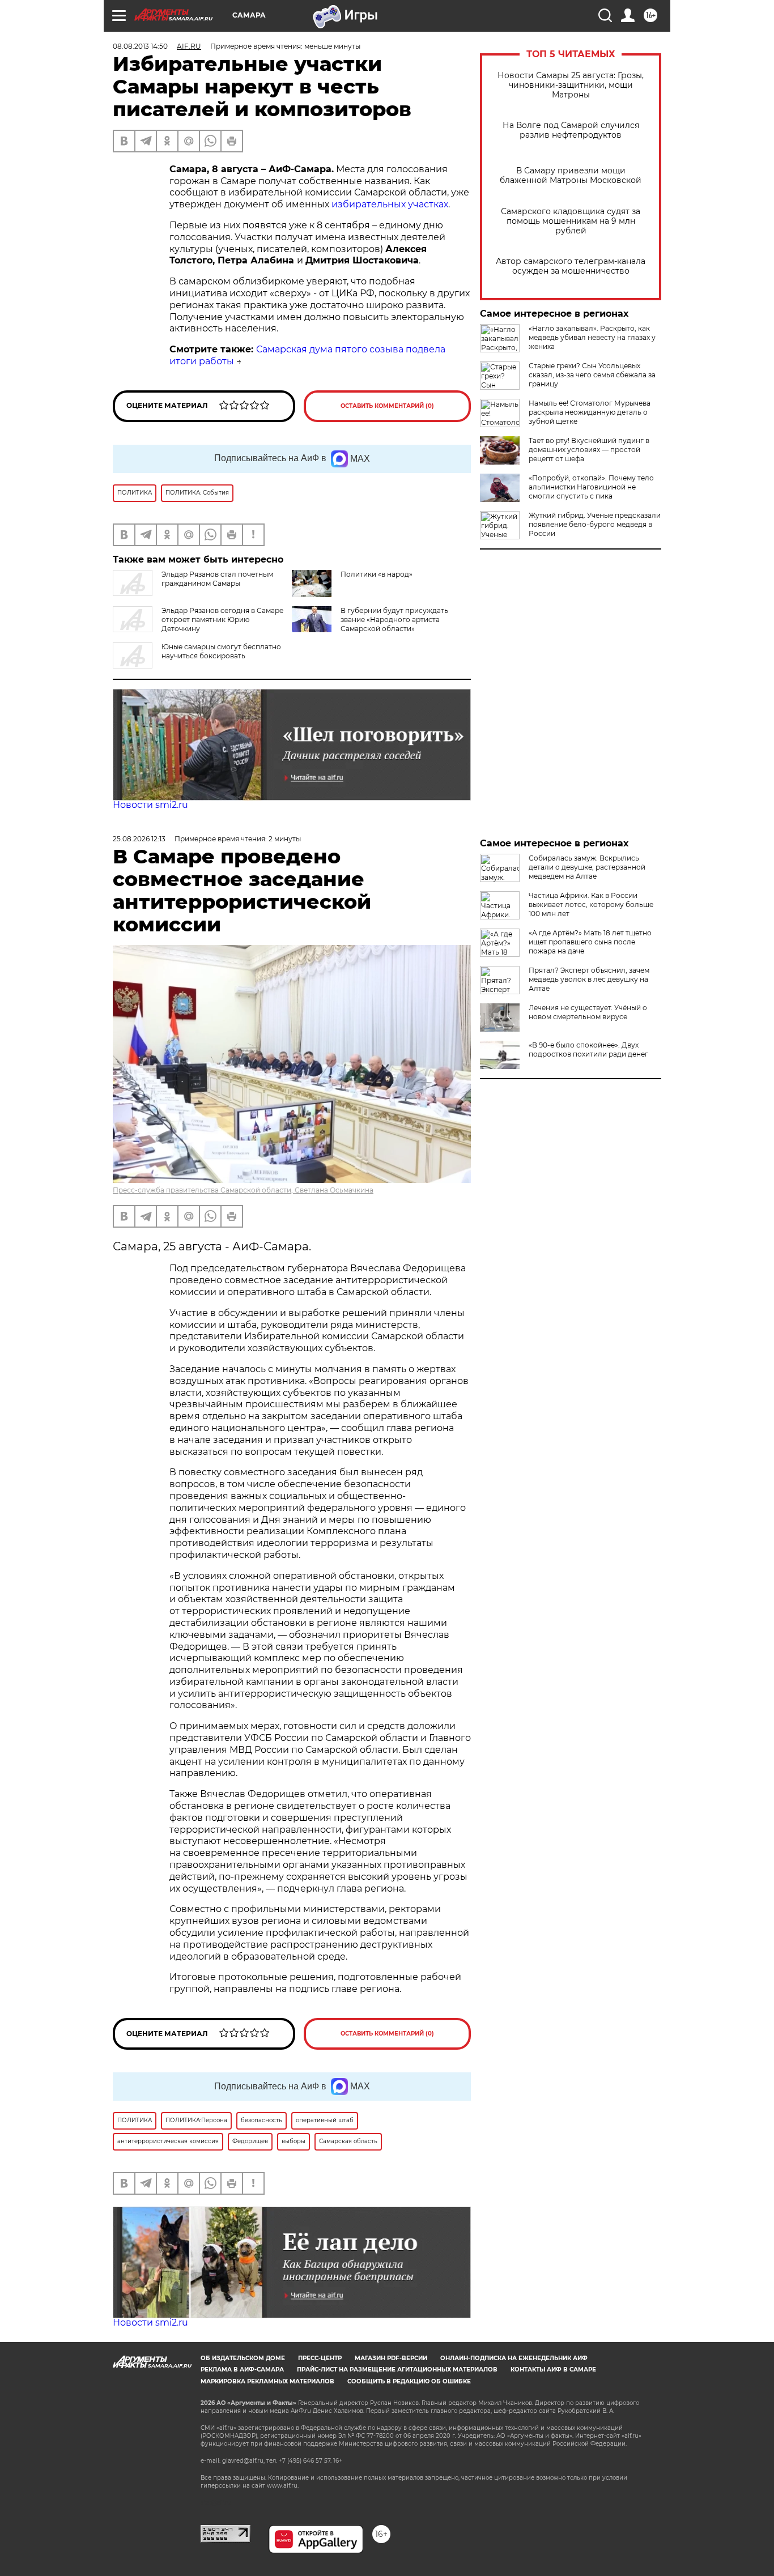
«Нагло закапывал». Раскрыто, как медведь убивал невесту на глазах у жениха (592, 337)
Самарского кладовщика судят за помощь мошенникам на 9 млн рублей (571, 221)
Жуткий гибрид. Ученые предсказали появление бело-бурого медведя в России (595, 524)
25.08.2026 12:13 (139, 839)
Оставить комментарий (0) (387, 406)
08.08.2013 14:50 (140, 46)
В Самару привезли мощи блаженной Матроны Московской (571, 176)
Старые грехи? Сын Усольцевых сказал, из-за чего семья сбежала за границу (592, 375)
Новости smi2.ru (150, 805)
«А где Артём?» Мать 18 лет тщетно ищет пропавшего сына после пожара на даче (590, 942)
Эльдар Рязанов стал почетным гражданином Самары (217, 579)
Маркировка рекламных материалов (267, 2381)
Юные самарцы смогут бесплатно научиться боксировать (221, 651)
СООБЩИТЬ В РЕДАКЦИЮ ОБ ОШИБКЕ (409, 2381)
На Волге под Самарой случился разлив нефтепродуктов (571, 130)
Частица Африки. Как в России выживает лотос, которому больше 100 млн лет (591, 904)
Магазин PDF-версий (391, 2358)
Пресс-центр (320, 2358)
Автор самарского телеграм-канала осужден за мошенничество (571, 266)
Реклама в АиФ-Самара (242, 2370)
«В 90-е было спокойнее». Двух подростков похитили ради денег (588, 1049)
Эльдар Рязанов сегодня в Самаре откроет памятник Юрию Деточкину (222, 619)
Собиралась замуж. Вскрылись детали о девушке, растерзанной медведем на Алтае (587, 867)
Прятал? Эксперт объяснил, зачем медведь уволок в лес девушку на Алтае (589, 979)
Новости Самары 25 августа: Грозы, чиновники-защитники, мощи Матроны (571, 85)
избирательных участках (390, 204)
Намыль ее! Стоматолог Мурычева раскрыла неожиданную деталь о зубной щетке (590, 412)
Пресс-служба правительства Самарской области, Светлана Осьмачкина (243, 1190)
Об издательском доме (243, 2358)
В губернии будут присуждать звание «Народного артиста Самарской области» (394, 619)
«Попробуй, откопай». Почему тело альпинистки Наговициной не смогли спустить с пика (591, 487)
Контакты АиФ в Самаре (553, 2370)
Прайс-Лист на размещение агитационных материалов (397, 2370)
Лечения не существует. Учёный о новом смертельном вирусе (588, 1012)
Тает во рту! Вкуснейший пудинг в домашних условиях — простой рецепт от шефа (589, 450)
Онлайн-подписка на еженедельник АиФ (514, 2358)
